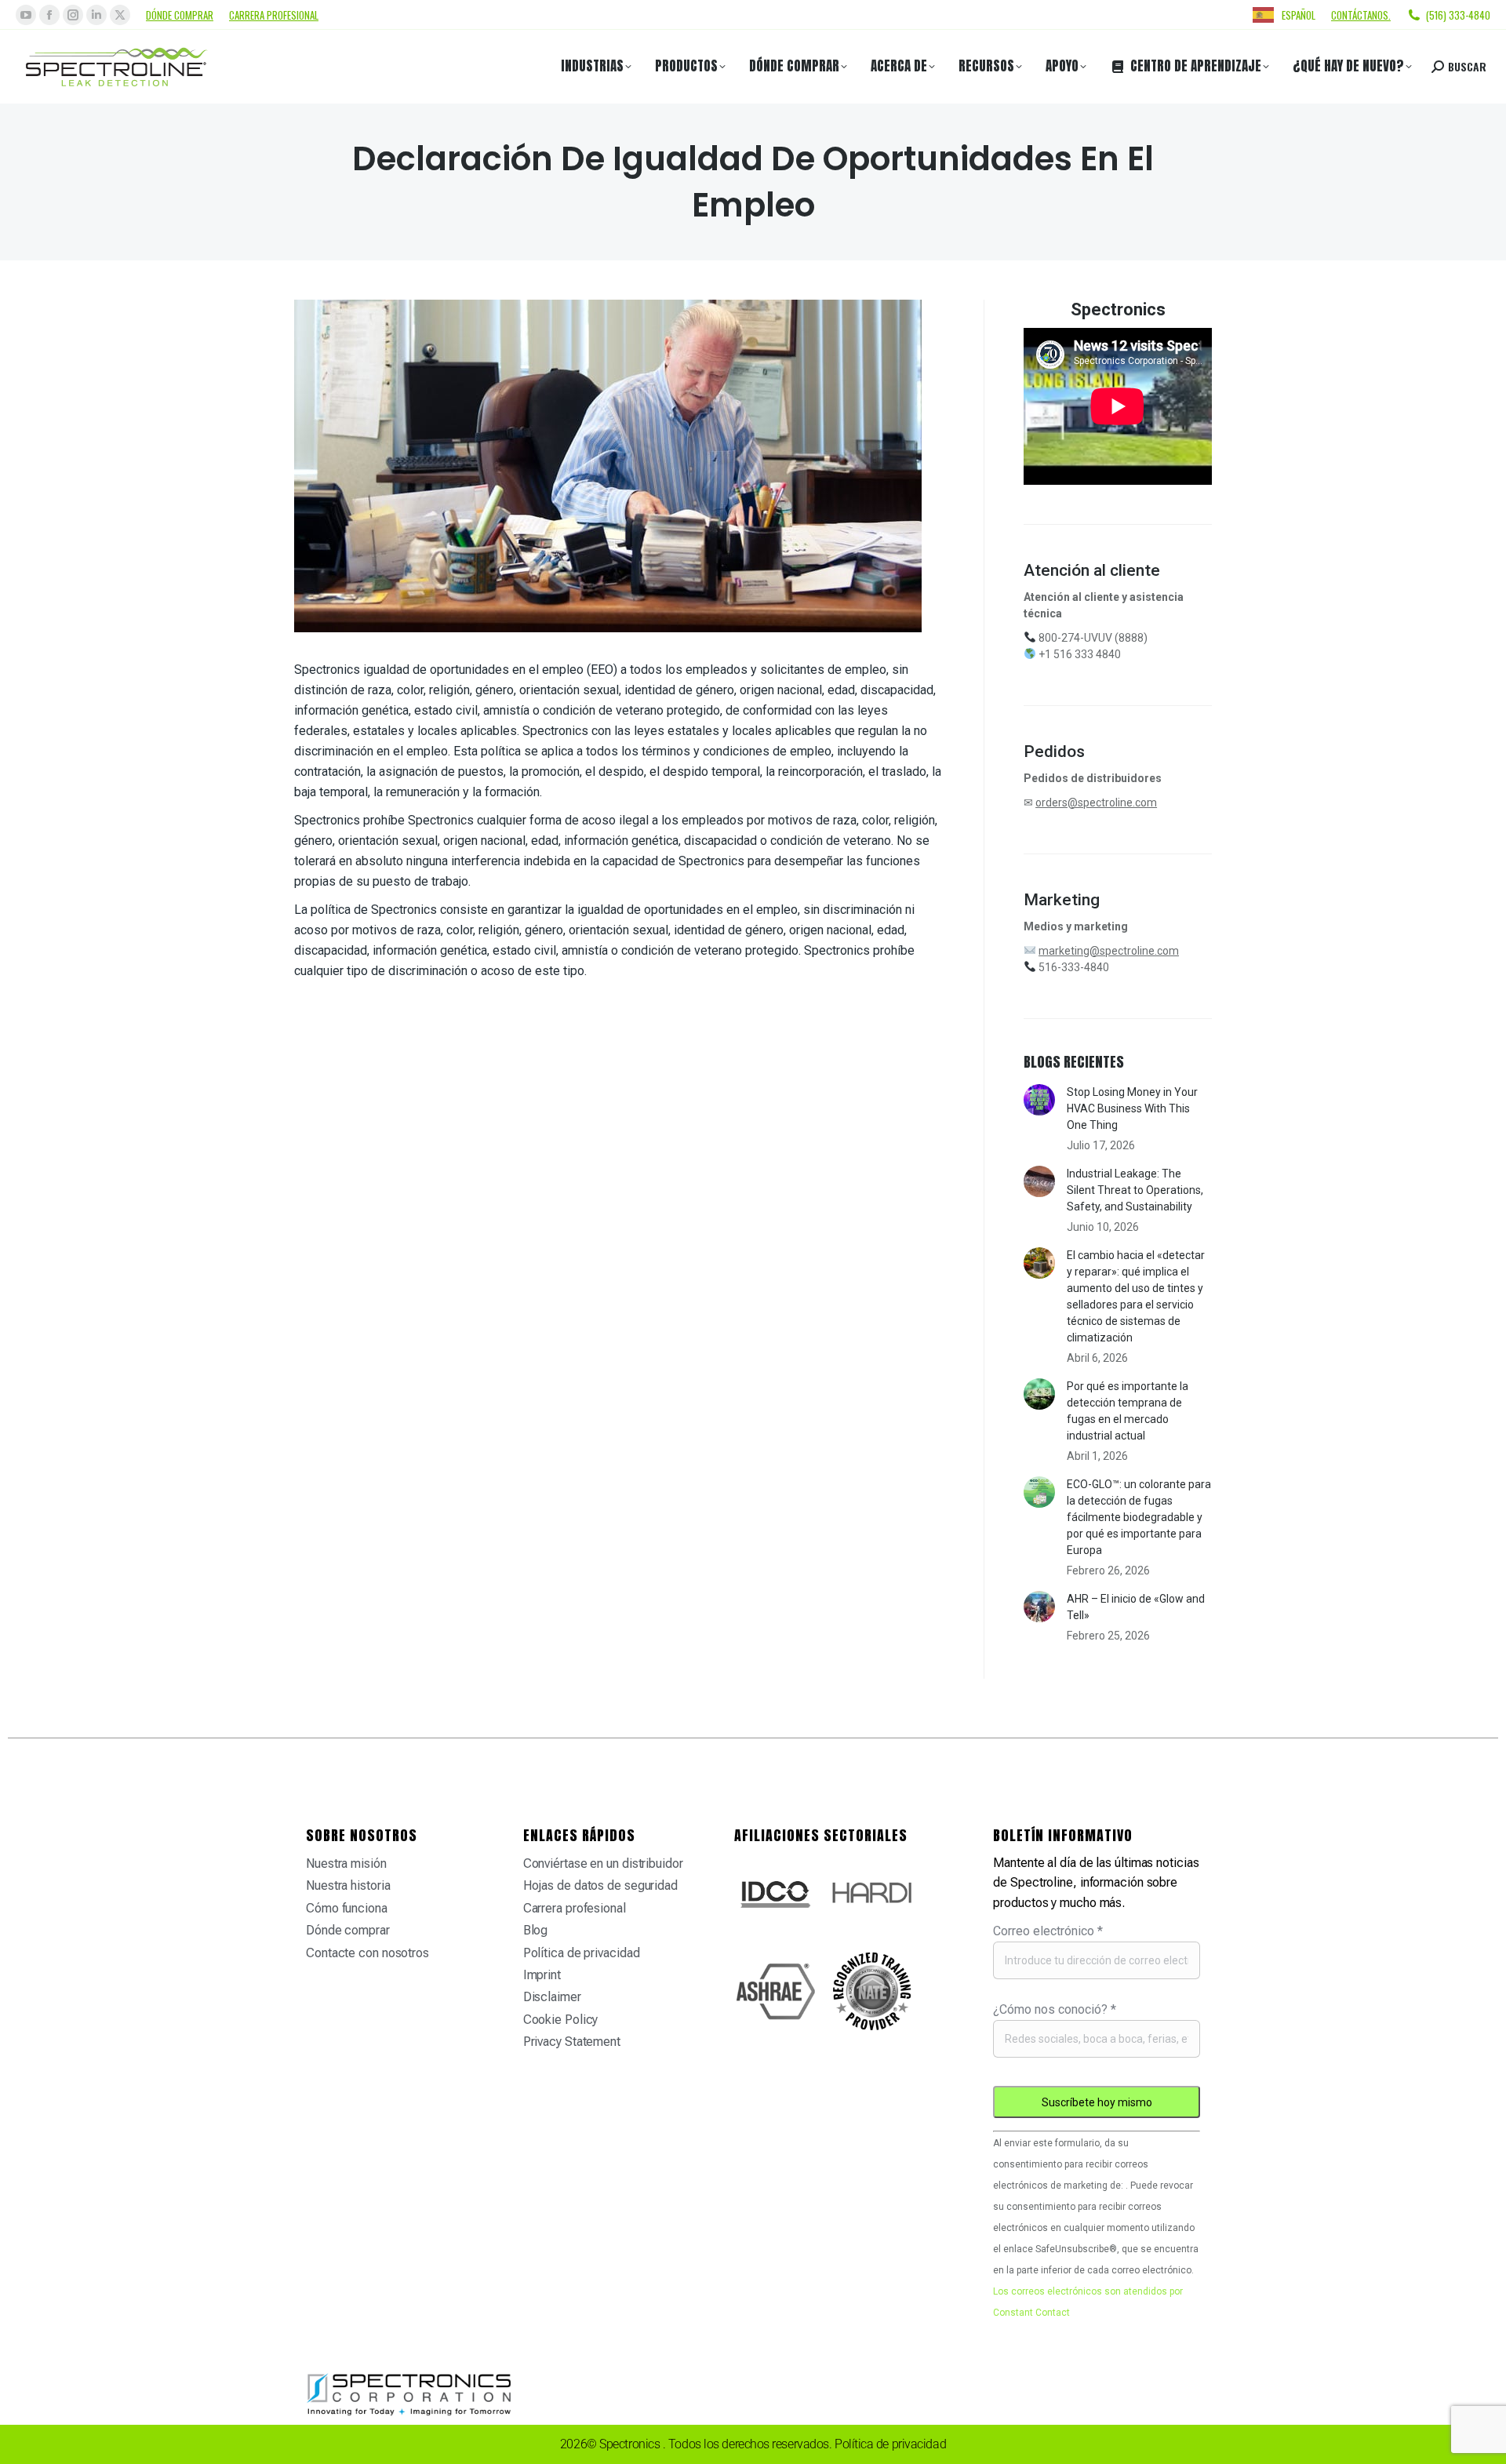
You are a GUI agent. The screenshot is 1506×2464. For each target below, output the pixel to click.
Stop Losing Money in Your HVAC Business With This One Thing (1132, 1108)
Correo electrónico (1048, 1931)
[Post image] (1039, 1100)
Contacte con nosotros (367, 1953)
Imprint (542, 1975)
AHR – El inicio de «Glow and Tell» (1136, 1607)
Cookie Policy (561, 2020)
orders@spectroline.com (1096, 803)
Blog (536, 1930)
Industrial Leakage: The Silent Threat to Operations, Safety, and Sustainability (1135, 1190)
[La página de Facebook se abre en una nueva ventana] (49, 15)
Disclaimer (552, 1997)
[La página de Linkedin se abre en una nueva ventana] (96, 15)
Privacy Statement (572, 2042)
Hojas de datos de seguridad (600, 1885)
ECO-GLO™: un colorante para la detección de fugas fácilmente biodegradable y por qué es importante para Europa (1139, 1517)
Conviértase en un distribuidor (603, 1863)
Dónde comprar (180, 15)
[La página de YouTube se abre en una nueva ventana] (26, 15)
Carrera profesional (274, 15)
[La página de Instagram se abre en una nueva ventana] (73, 15)
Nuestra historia (348, 1885)
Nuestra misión (346, 1863)
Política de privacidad (582, 1953)
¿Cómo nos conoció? (1055, 2009)
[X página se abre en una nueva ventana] (120, 15)
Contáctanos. (1361, 15)
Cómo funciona (347, 1908)
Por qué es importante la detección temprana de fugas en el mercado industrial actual (1128, 1411)
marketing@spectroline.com (1109, 951)
